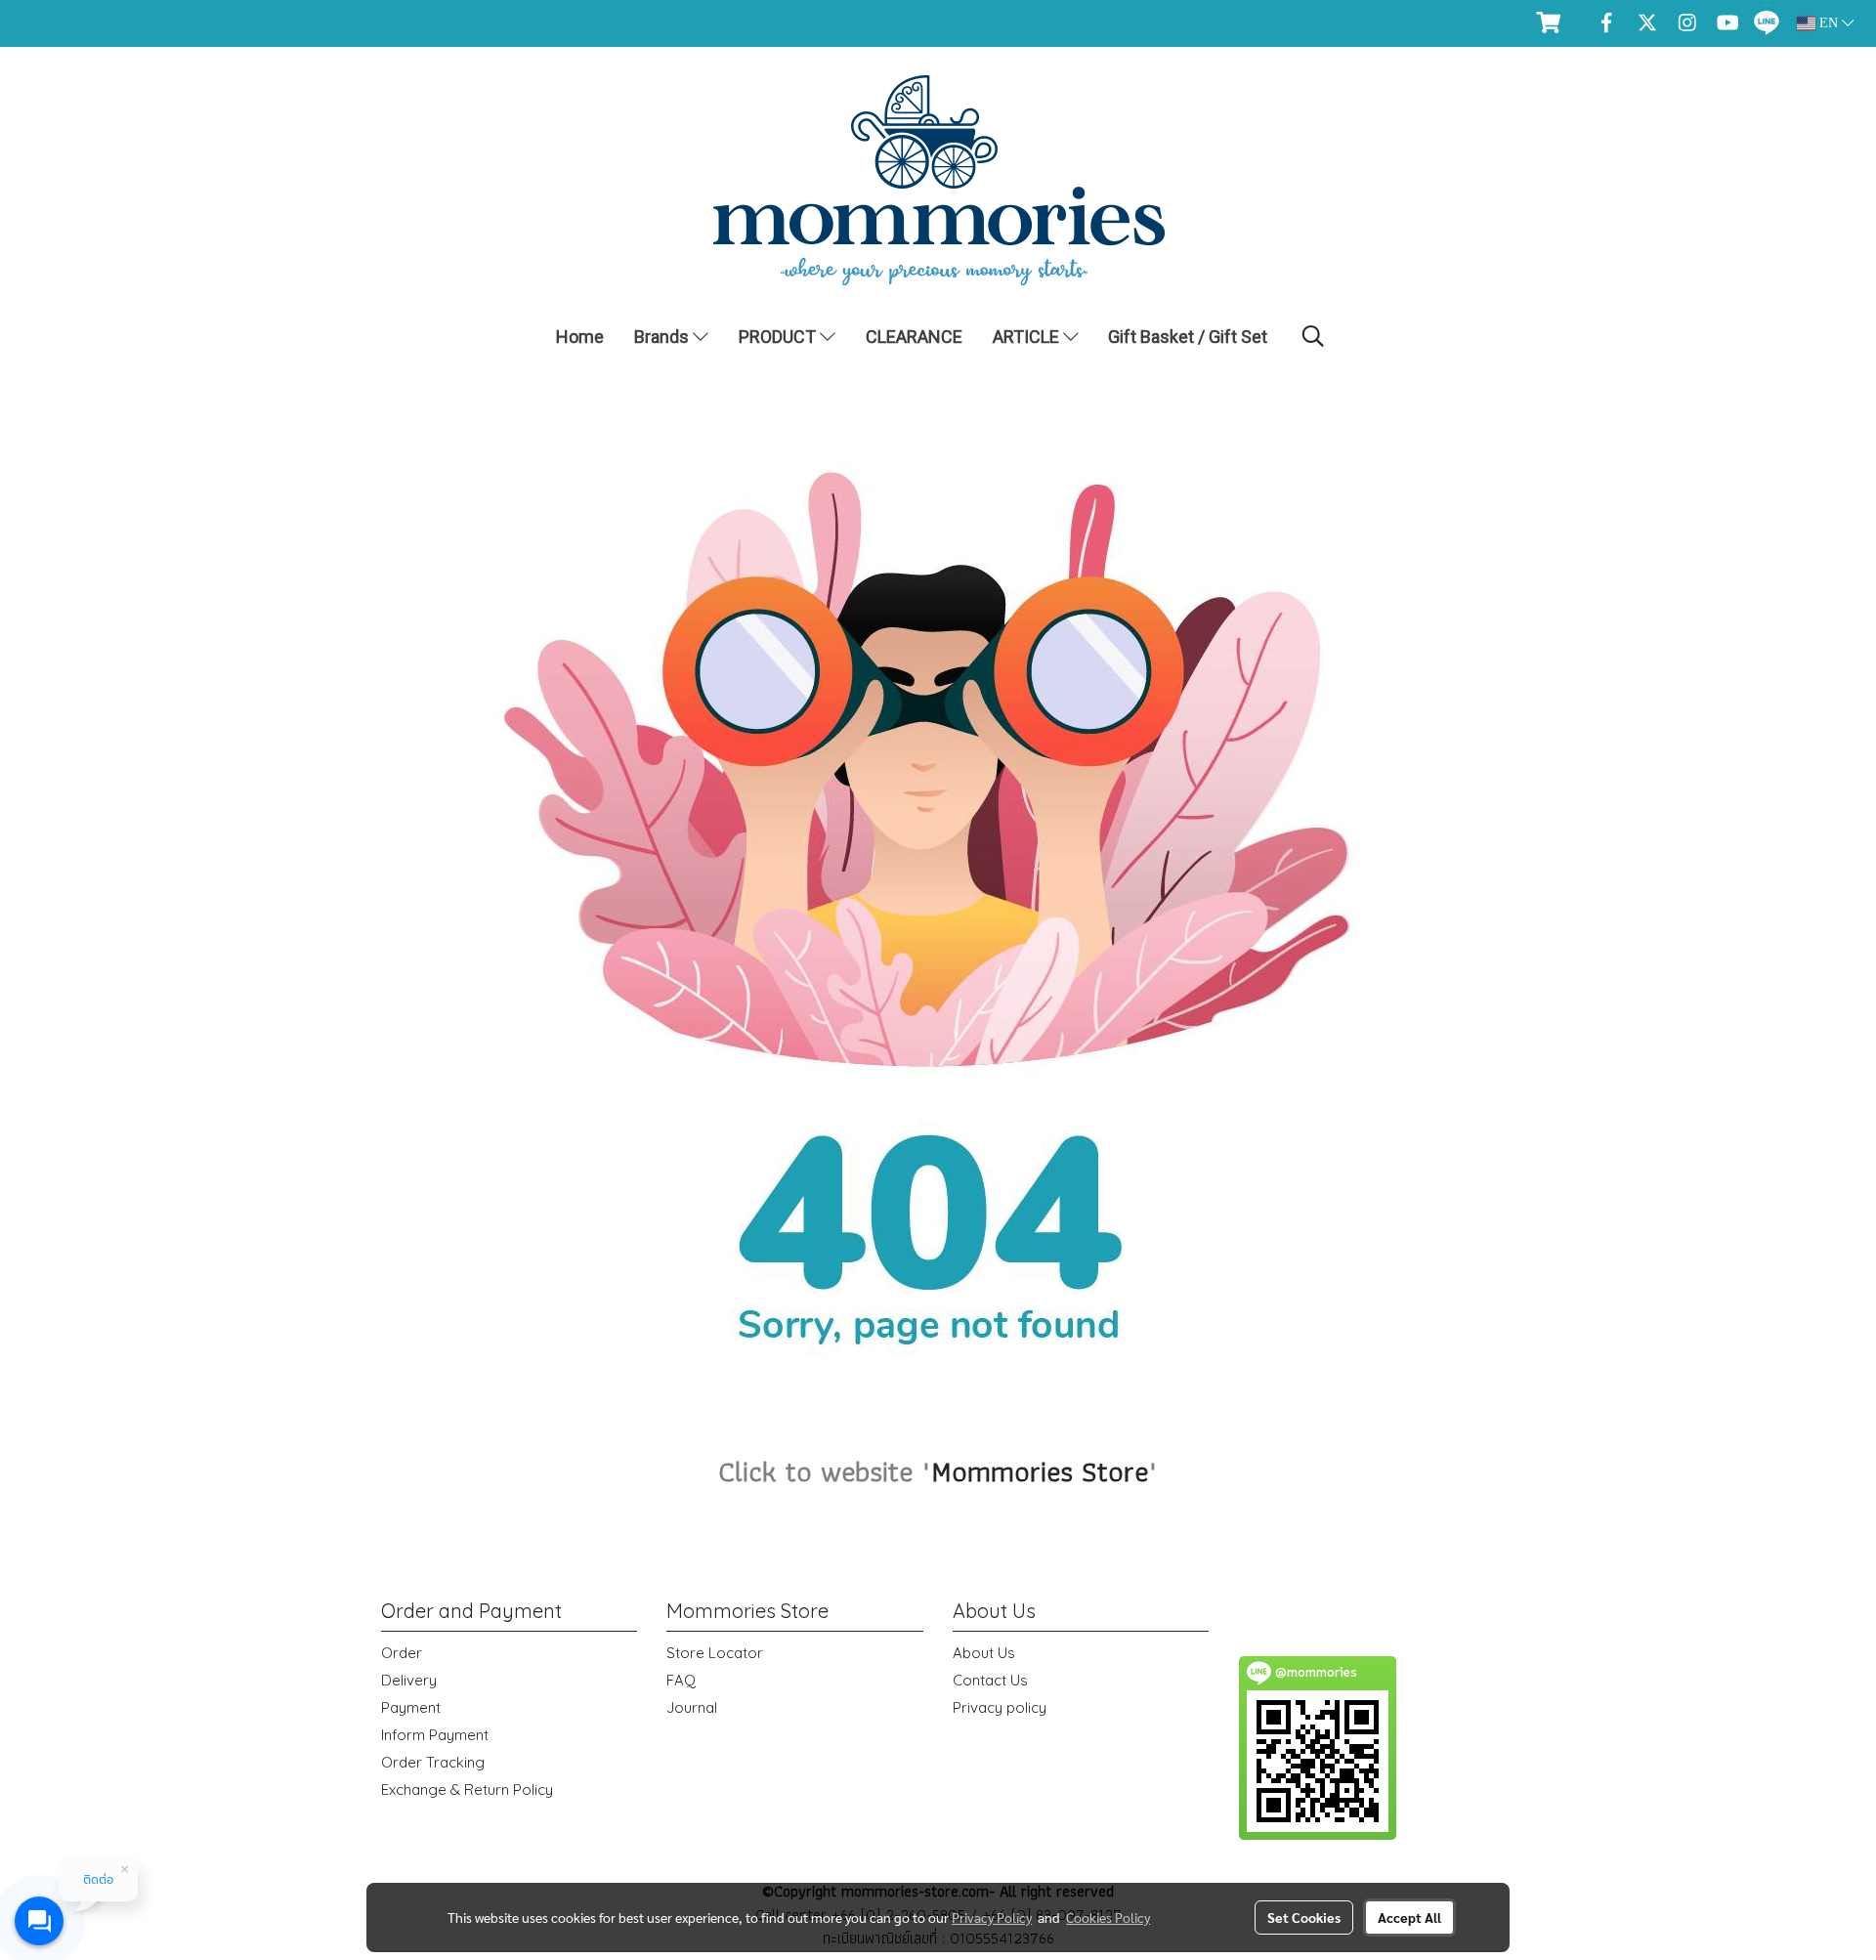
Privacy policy (1000, 1707)
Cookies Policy (1108, 1917)
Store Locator (715, 1653)
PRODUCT (779, 337)
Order (402, 1653)
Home (580, 337)
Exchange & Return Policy (467, 1790)
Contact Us (990, 1680)
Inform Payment (435, 1735)
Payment (411, 1707)
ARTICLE (1028, 337)
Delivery (409, 1680)
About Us (984, 1653)
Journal (692, 1707)
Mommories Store (1040, 1471)
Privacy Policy (992, 1917)
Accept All (1409, 1917)
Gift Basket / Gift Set (1188, 337)
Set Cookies (1304, 1917)
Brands (663, 337)
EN (1829, 23)
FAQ (681, 1680)
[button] (1313, 336)
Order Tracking (433, 1762)
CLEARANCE (914, 337)
